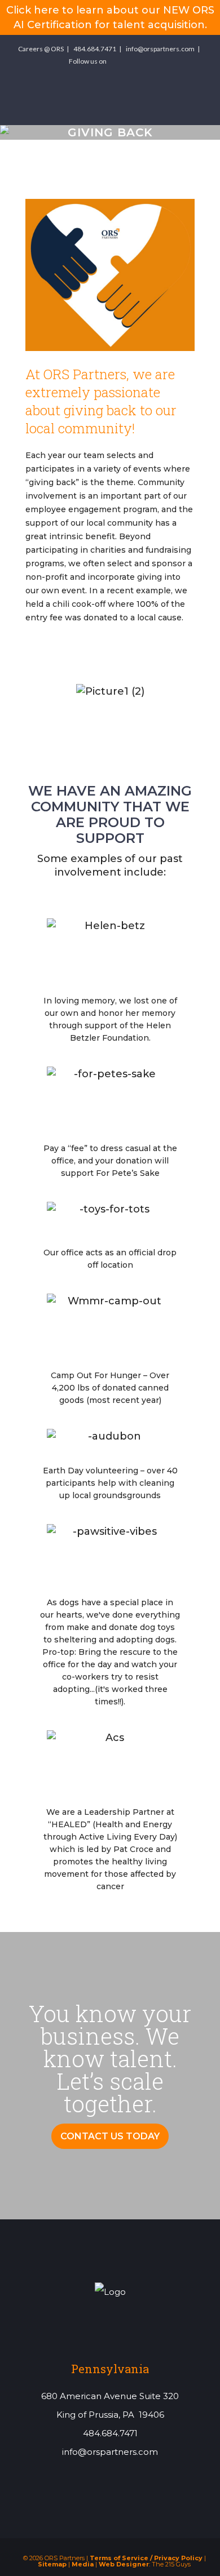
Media (83, 2564)
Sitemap (52, 2564)
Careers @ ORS (41, 49)
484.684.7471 (95, 49)
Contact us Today (110, 2136)
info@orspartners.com (160, 49)
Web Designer (124, 2564)
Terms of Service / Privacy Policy (146, 2558)
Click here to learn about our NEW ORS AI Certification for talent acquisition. (110, 17)
